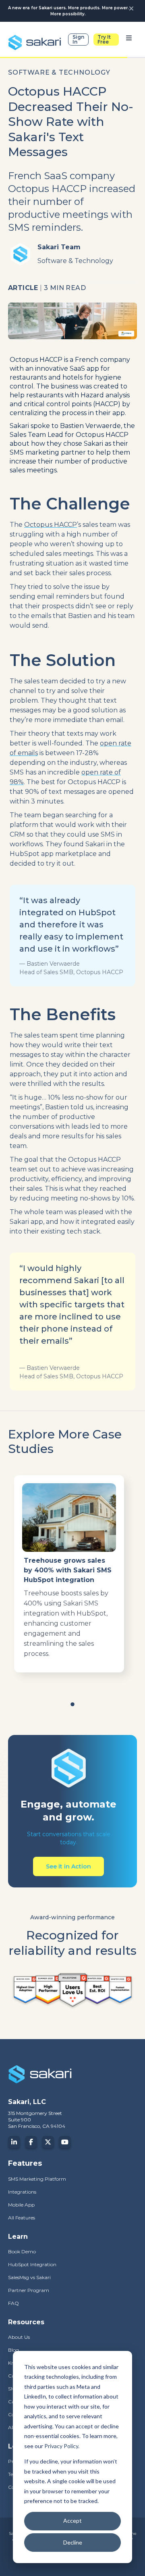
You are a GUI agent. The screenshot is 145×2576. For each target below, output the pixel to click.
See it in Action (68, 1866)
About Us (19, 2337)
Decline (73, 2542)
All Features (22, 2218)
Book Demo (22, 2251)
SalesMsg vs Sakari (29, 2277)
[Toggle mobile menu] (129, 40)
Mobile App (21, 2205)
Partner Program (29, 2290)
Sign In (78, 39)
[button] (72, 1705)
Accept (72, 2521)
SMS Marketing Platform (37, 2179)
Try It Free (104, 39)
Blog (13, 2350)
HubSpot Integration (32, 2264)
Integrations (22, 2192)
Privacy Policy (61, 2446)
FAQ (13, 2303)
